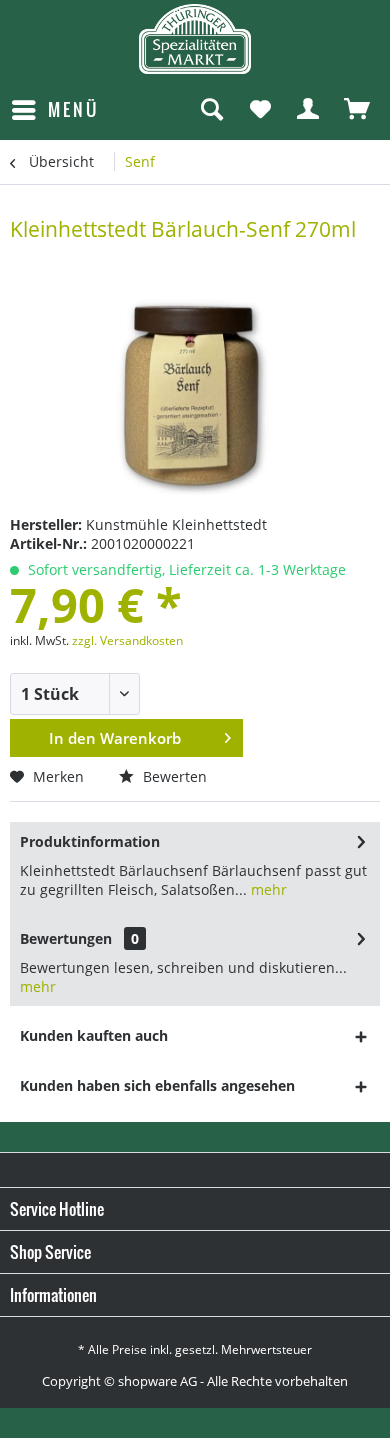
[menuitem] (54, 110)
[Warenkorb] (358, 110)
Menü (73, 109)
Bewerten (173, 776)
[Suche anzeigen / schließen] (211, 110)
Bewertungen (66, 938)
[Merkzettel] (260, 110)
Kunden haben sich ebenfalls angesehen (157, 1085)
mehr (267, 889)
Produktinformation (90, 841)
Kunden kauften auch (94, 1035)
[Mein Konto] (309, 110)
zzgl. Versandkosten (127, 640)
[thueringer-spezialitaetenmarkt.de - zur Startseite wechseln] (195, 39)
